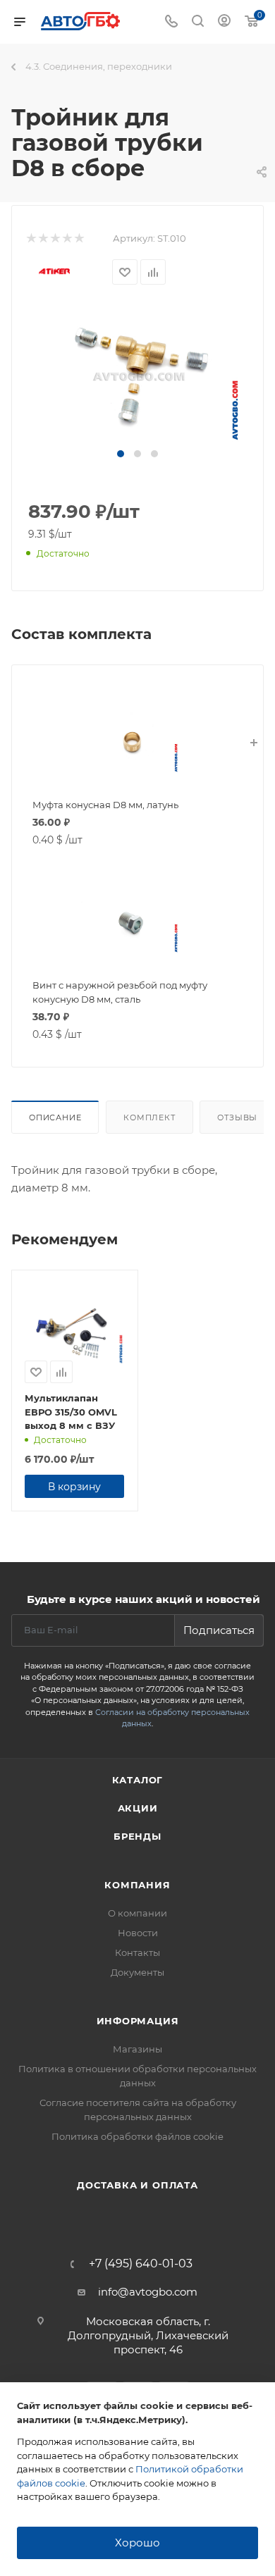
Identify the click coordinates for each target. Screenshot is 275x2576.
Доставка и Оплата (137, 2185)
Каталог (138, 1780)
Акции (138, 1808)
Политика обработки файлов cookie (137, 2136)
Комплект (149, 1117)
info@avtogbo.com (148, 2292)
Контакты (137, 1952)
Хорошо (137, 2543)
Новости (138, 1933)
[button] (121, 454)
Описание (55, 1117)
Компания (137, 1885)
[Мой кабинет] (224, 22)
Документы (137, 1972)
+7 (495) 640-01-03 (141, 2264)
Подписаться (219, 1630)
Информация (138, 2021)
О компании (137, 1913)
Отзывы (237, 1117)
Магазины (137, 2049)
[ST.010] (137, 375)
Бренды (137, 1836)
